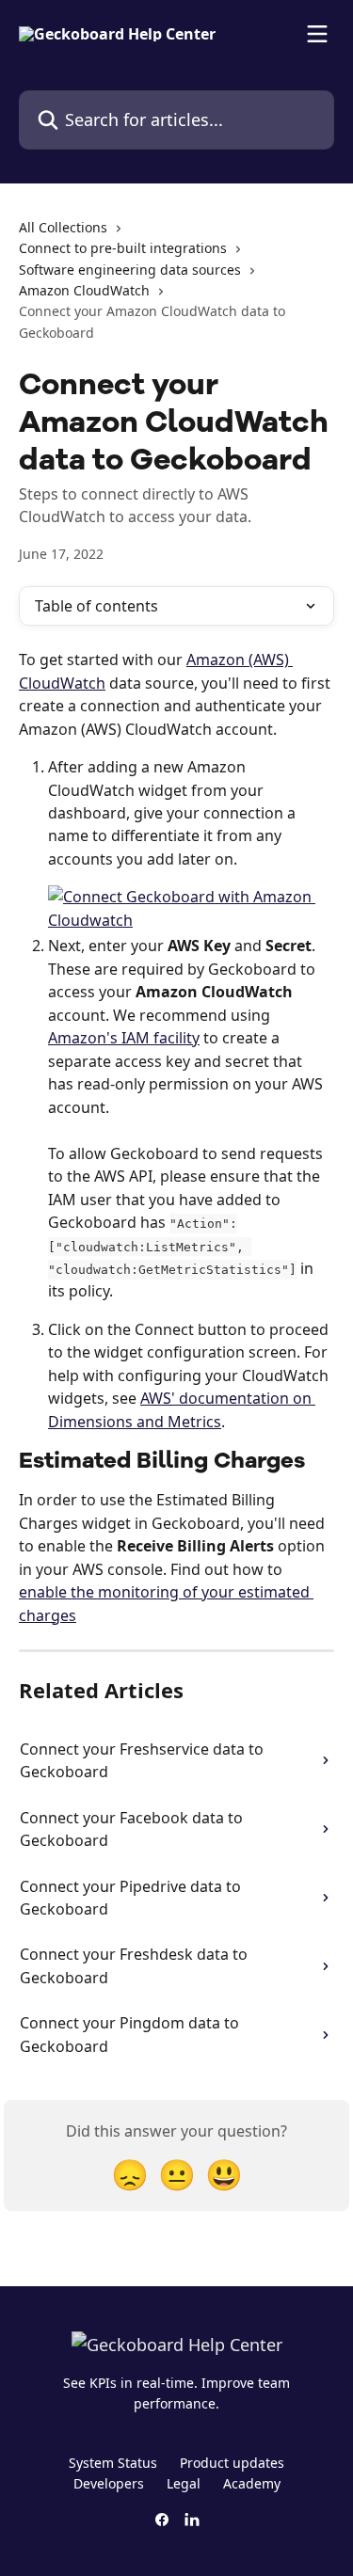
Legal (184, 2483)
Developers (109, 2483)
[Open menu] (317, 34)
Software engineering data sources (130, 270)
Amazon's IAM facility (124, 1038)
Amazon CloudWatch (84, 290)
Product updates (232, 2463)
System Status (113, 2463)
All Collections (63, 227)
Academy (252, 2483)
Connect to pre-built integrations (123, 248)
